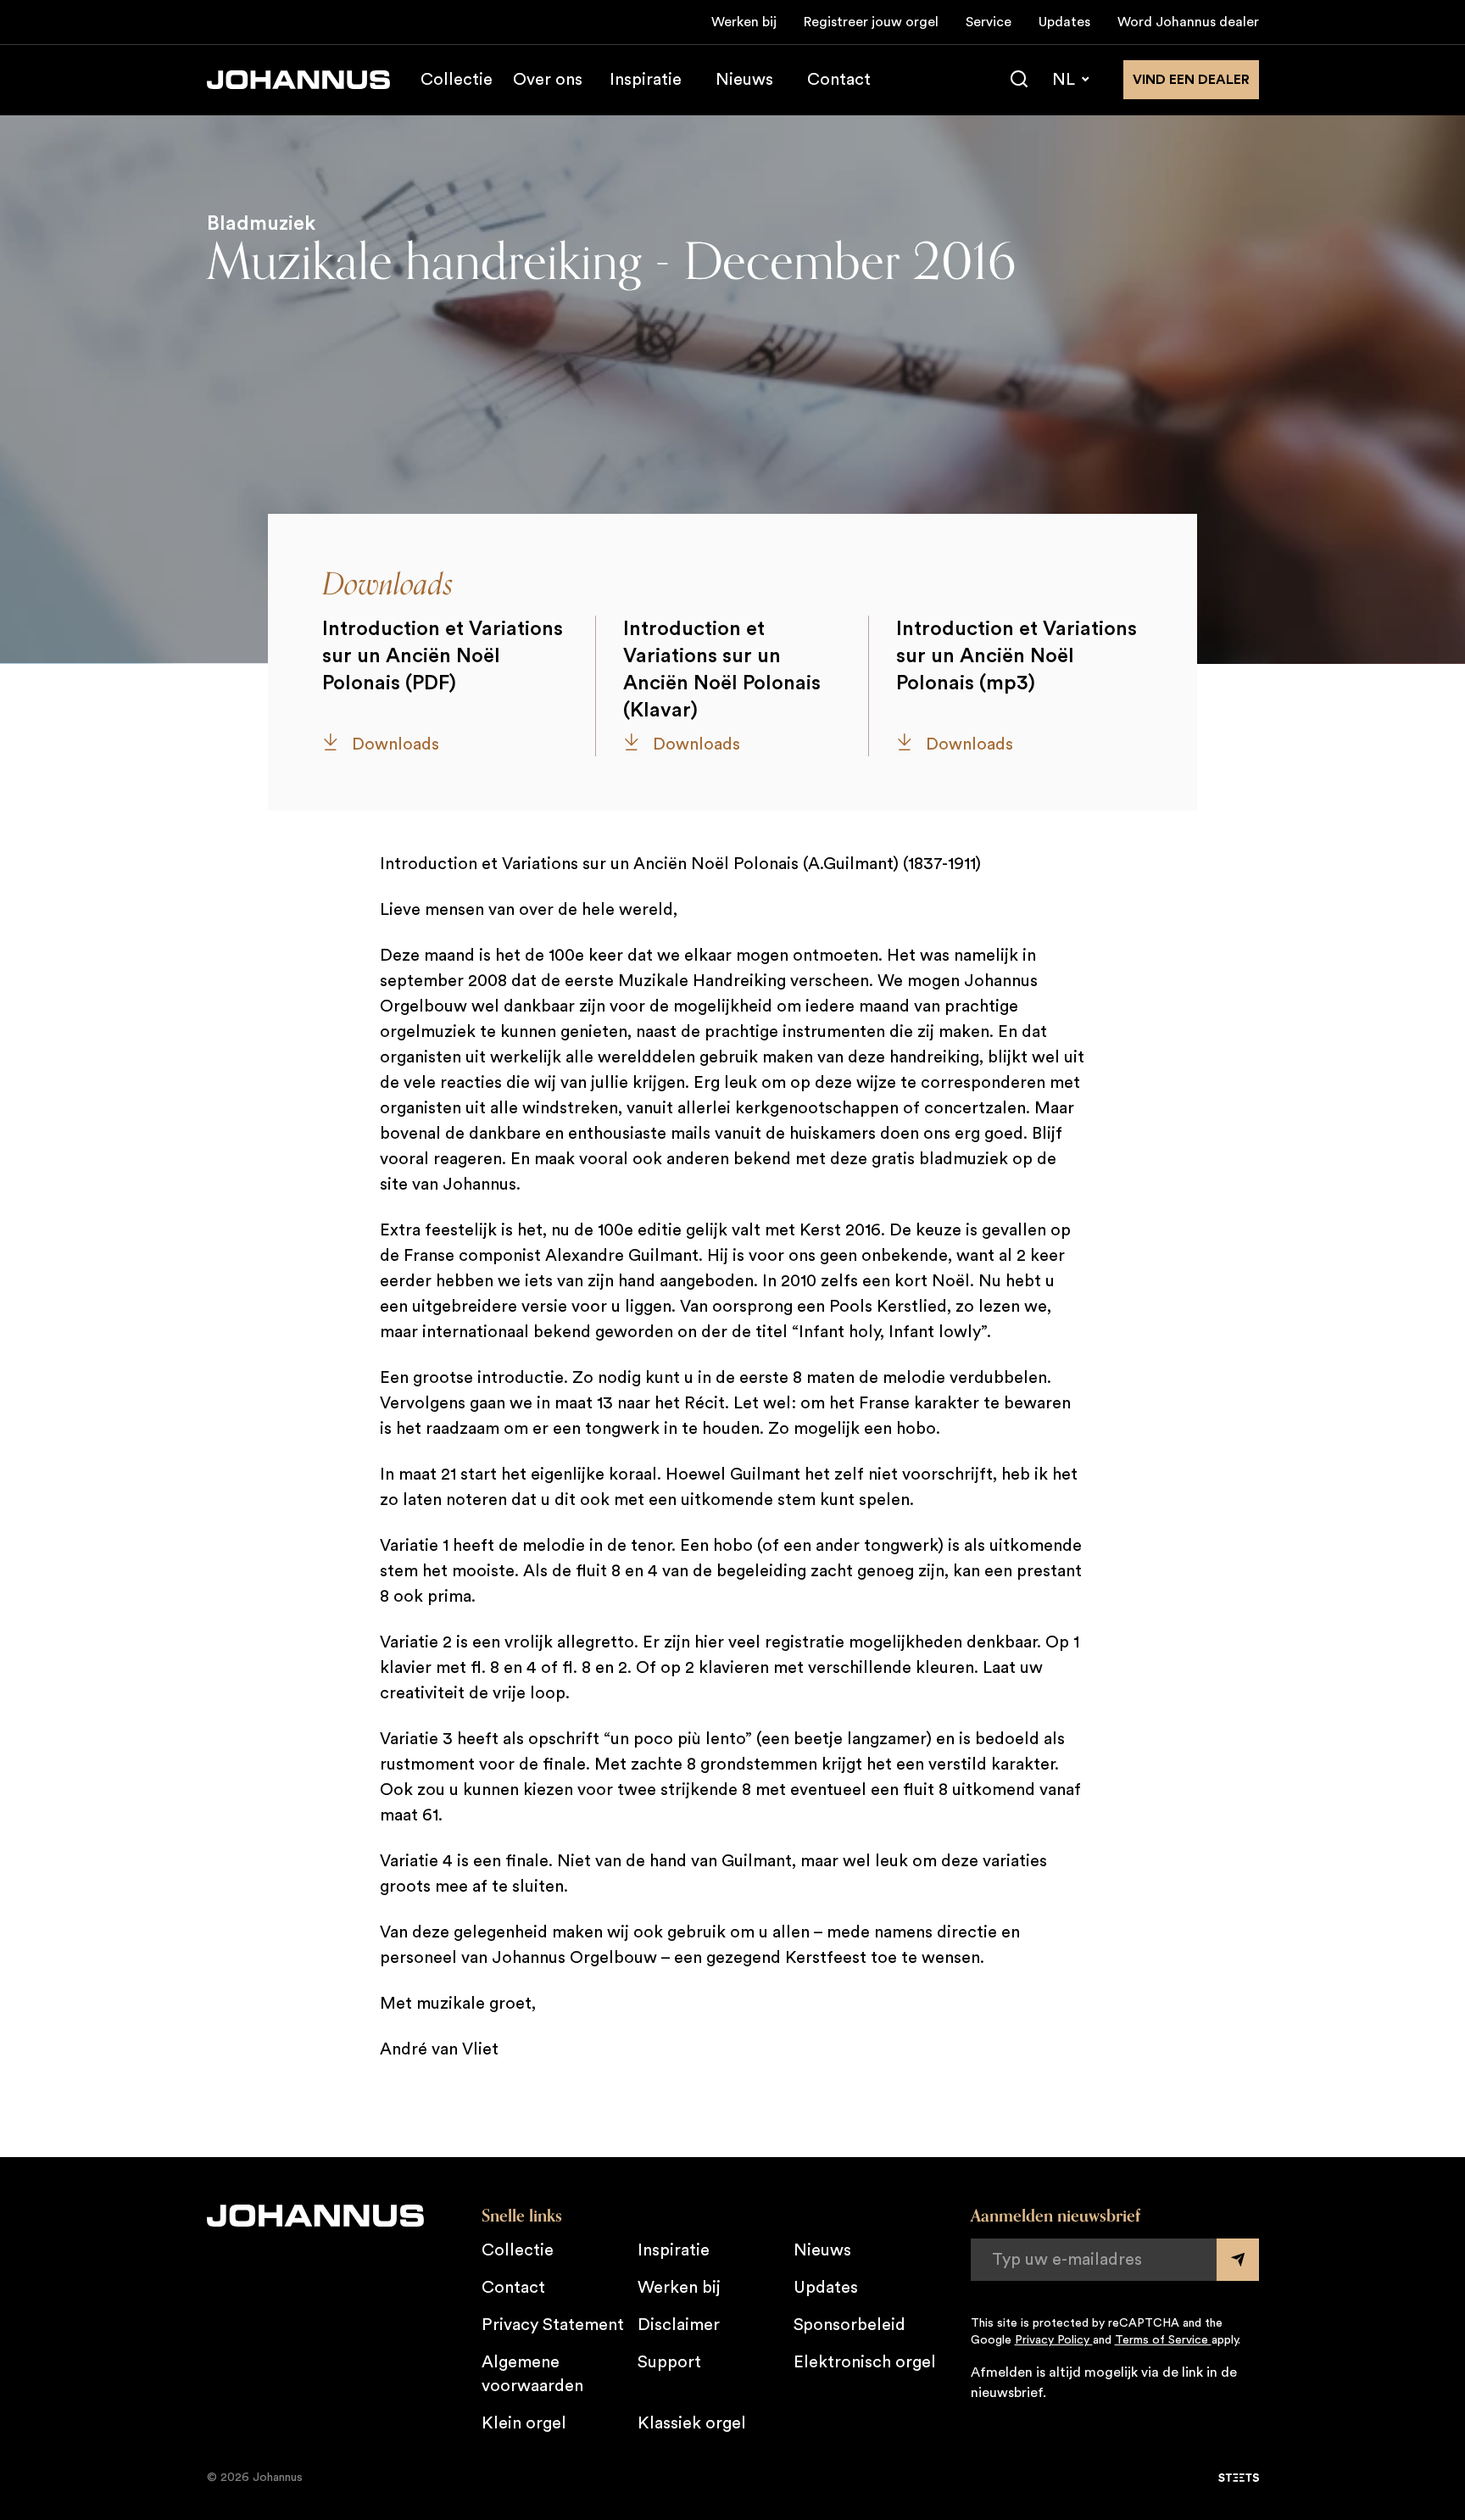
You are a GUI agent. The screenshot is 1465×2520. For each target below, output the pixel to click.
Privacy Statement (553, 2325)
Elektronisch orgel (865, 2362)
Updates (1064, 22)
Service (989, 22)
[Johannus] (298, 80)
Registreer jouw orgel (871, 22)
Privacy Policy (1054, 2340)
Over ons (548, 80)
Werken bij (744, 22)
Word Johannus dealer (1188, 22)
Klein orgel (524, 2423)
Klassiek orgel (692, 2423)
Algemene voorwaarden (532, 2374)
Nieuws (744, 80)
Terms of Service (1163, 2340)
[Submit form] (1238, 2260)
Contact (839, 80)
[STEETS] (1239, 2478)
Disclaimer (679, 2325)
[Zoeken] (1019, 80)
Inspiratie (646, 80)
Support (669, 2362)
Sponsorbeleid (849, 2325)
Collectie (457, 80)
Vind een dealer (1191, 80)
